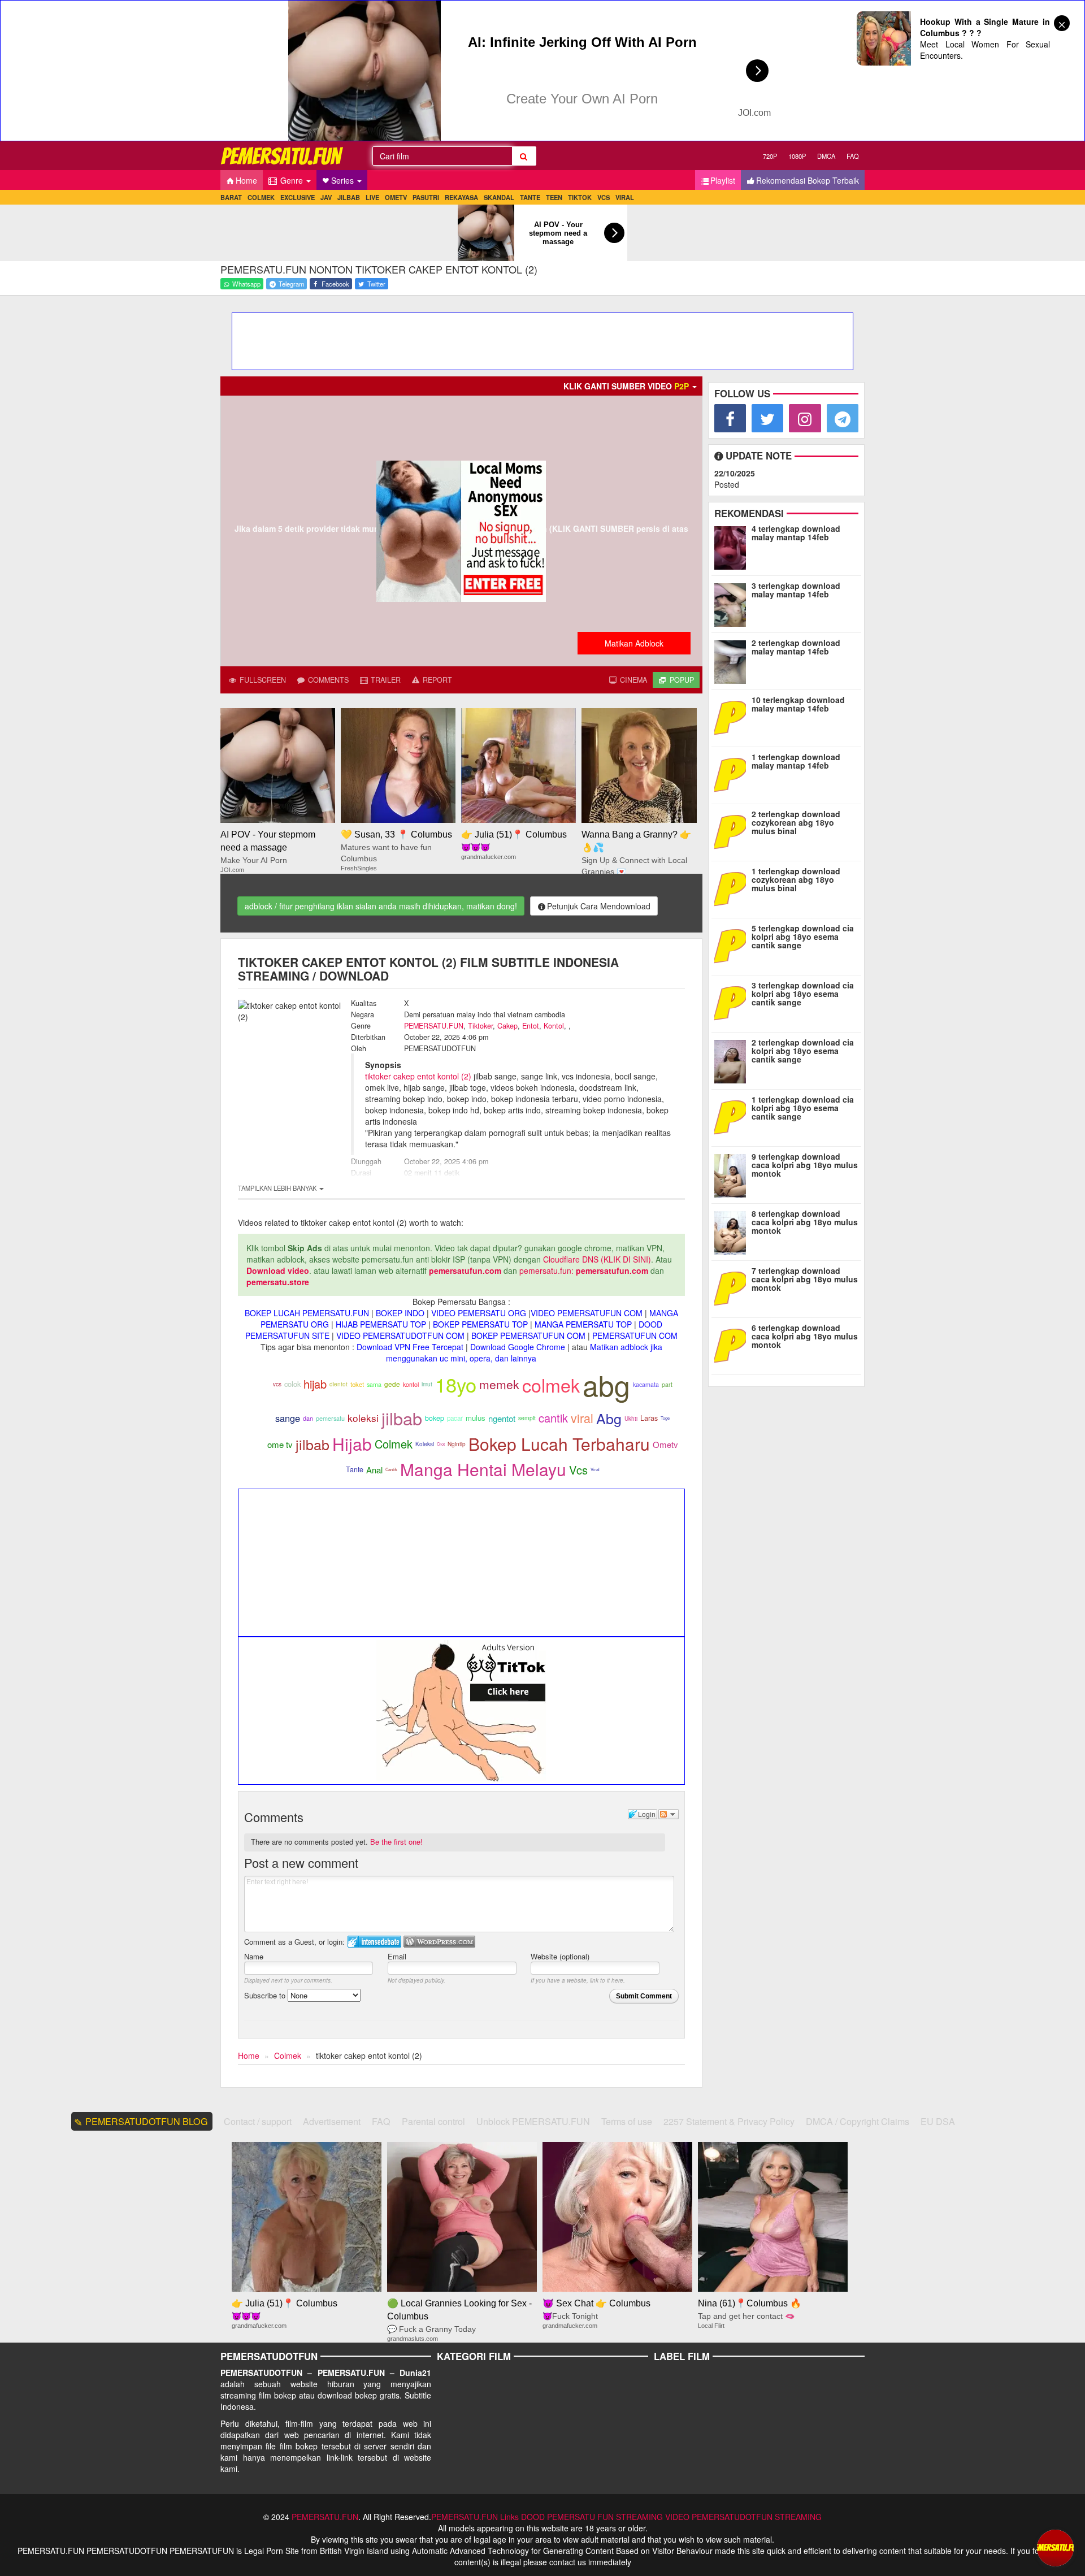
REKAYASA (461, 197)
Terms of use (627, 2121)
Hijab (352, 1444)
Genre (292, 180)
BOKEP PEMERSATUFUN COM (528, 1335)
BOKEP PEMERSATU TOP (480, 1324)
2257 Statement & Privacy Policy (729, 2121)
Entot (531, 1026)
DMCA (826, 156)
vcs (277, 1384)
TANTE (530, 197)
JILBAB (349, 197)
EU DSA (938, 2121)
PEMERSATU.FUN (434, 1026)
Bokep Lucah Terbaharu (559, 1444)
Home (246, 180)
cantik (553, 1418)
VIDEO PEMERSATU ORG (479, 1313)
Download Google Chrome (518, 1347)
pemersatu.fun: (546, 1270)
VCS (604, 197)
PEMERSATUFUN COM (635, 1335)
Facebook (335, 284)
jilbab (402, 1418)
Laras (649, 1418)
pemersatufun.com (465, 1270)
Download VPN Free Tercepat (410, 1347)
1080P (797, 156)
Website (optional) (560, 1956)
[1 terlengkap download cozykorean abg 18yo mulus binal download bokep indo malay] (733, 888)
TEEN (554, 197)
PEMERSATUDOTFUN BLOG (147, 2121)
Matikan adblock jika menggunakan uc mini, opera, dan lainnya (524, 1352)
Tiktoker (480, 1026)
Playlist (723, 180)
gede (392, 1384)
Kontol (554, 1026)
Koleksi (425, 1444)
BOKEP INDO (400, 1313)
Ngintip (457, 1444)
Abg (609, 1418)
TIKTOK (580, 197)
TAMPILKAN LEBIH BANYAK (278, 1188)
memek (499, 1384)
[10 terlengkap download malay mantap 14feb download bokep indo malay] (733, 717)
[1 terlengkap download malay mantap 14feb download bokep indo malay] (731, 774)
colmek (551, 1385)
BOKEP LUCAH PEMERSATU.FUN (307, 1313)
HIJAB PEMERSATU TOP (381, 1324)
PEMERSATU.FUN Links (475, 2517)
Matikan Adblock (634, 643)
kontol (411, 1384)
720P (770, 156)
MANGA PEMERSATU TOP (583, 1324)
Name (254, 1956)
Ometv (665, 1444)
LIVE (372, 197)
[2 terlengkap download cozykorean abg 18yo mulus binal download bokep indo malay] (733, 831)
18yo (456, 1384)
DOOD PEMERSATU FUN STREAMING (592, 2517)
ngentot (502, 1418)
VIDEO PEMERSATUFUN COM (587, 1313)
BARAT (231, 197)
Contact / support (258, 2121)
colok (292, 1384)
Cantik (391, 1469)
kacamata (646, 1384)
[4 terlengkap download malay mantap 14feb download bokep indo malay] (733, 545)
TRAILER (385, 680)
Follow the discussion (669, 1814)
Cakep (507, 1026)
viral (582, 1418)
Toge (665, 1418)
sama (374, 1384)
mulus (476, 1418)
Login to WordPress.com (439, 1942)
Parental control (433, 2121)
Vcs (578, 1470)
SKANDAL (499, 197)
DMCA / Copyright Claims (858, 2121)
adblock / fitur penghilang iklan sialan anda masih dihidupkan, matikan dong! (381, 906)
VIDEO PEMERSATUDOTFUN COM (400, 1335)
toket (357, 1384)
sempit (527, 1418)
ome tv (280, 1444)
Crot (441, 1444)
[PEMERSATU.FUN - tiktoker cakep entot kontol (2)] (283, 156)
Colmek (394, 1444)
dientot (338, 1384)
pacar (455, 1418)
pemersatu (330, 1418)
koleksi (363, 1418)
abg (606, 1384)
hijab (315, 1384)
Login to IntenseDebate (374, 1942)
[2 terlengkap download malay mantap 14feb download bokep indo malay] (733, 660)
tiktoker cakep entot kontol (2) (418, 1076)
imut (427, 1384)
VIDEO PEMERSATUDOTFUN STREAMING (743, 2517)
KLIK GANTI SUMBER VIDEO (626, 386)
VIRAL (625, 197)
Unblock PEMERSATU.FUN (533, 2121)
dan (308, 1418)
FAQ (853, 156)
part (667, 1384)
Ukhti (631, 1419)
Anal (374, 1470)
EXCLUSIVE (298, 197)
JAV (326, 197)
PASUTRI (426, 197)
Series (344, 180)
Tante (355, 1469)
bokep (435, 1418)
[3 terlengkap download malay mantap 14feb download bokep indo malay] (733, 602)
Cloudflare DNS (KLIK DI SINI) (597, 1259)
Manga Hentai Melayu (483, 1469)
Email (397, 1956)
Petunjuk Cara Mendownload (599, 906)
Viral (595, 1469)
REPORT (436, 680)
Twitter (376, 284)
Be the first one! (396, 1842)
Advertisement (332, 2121)
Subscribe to (266, 1995)
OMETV (396, 197)
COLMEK (261, 197)
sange (288, 1418)
